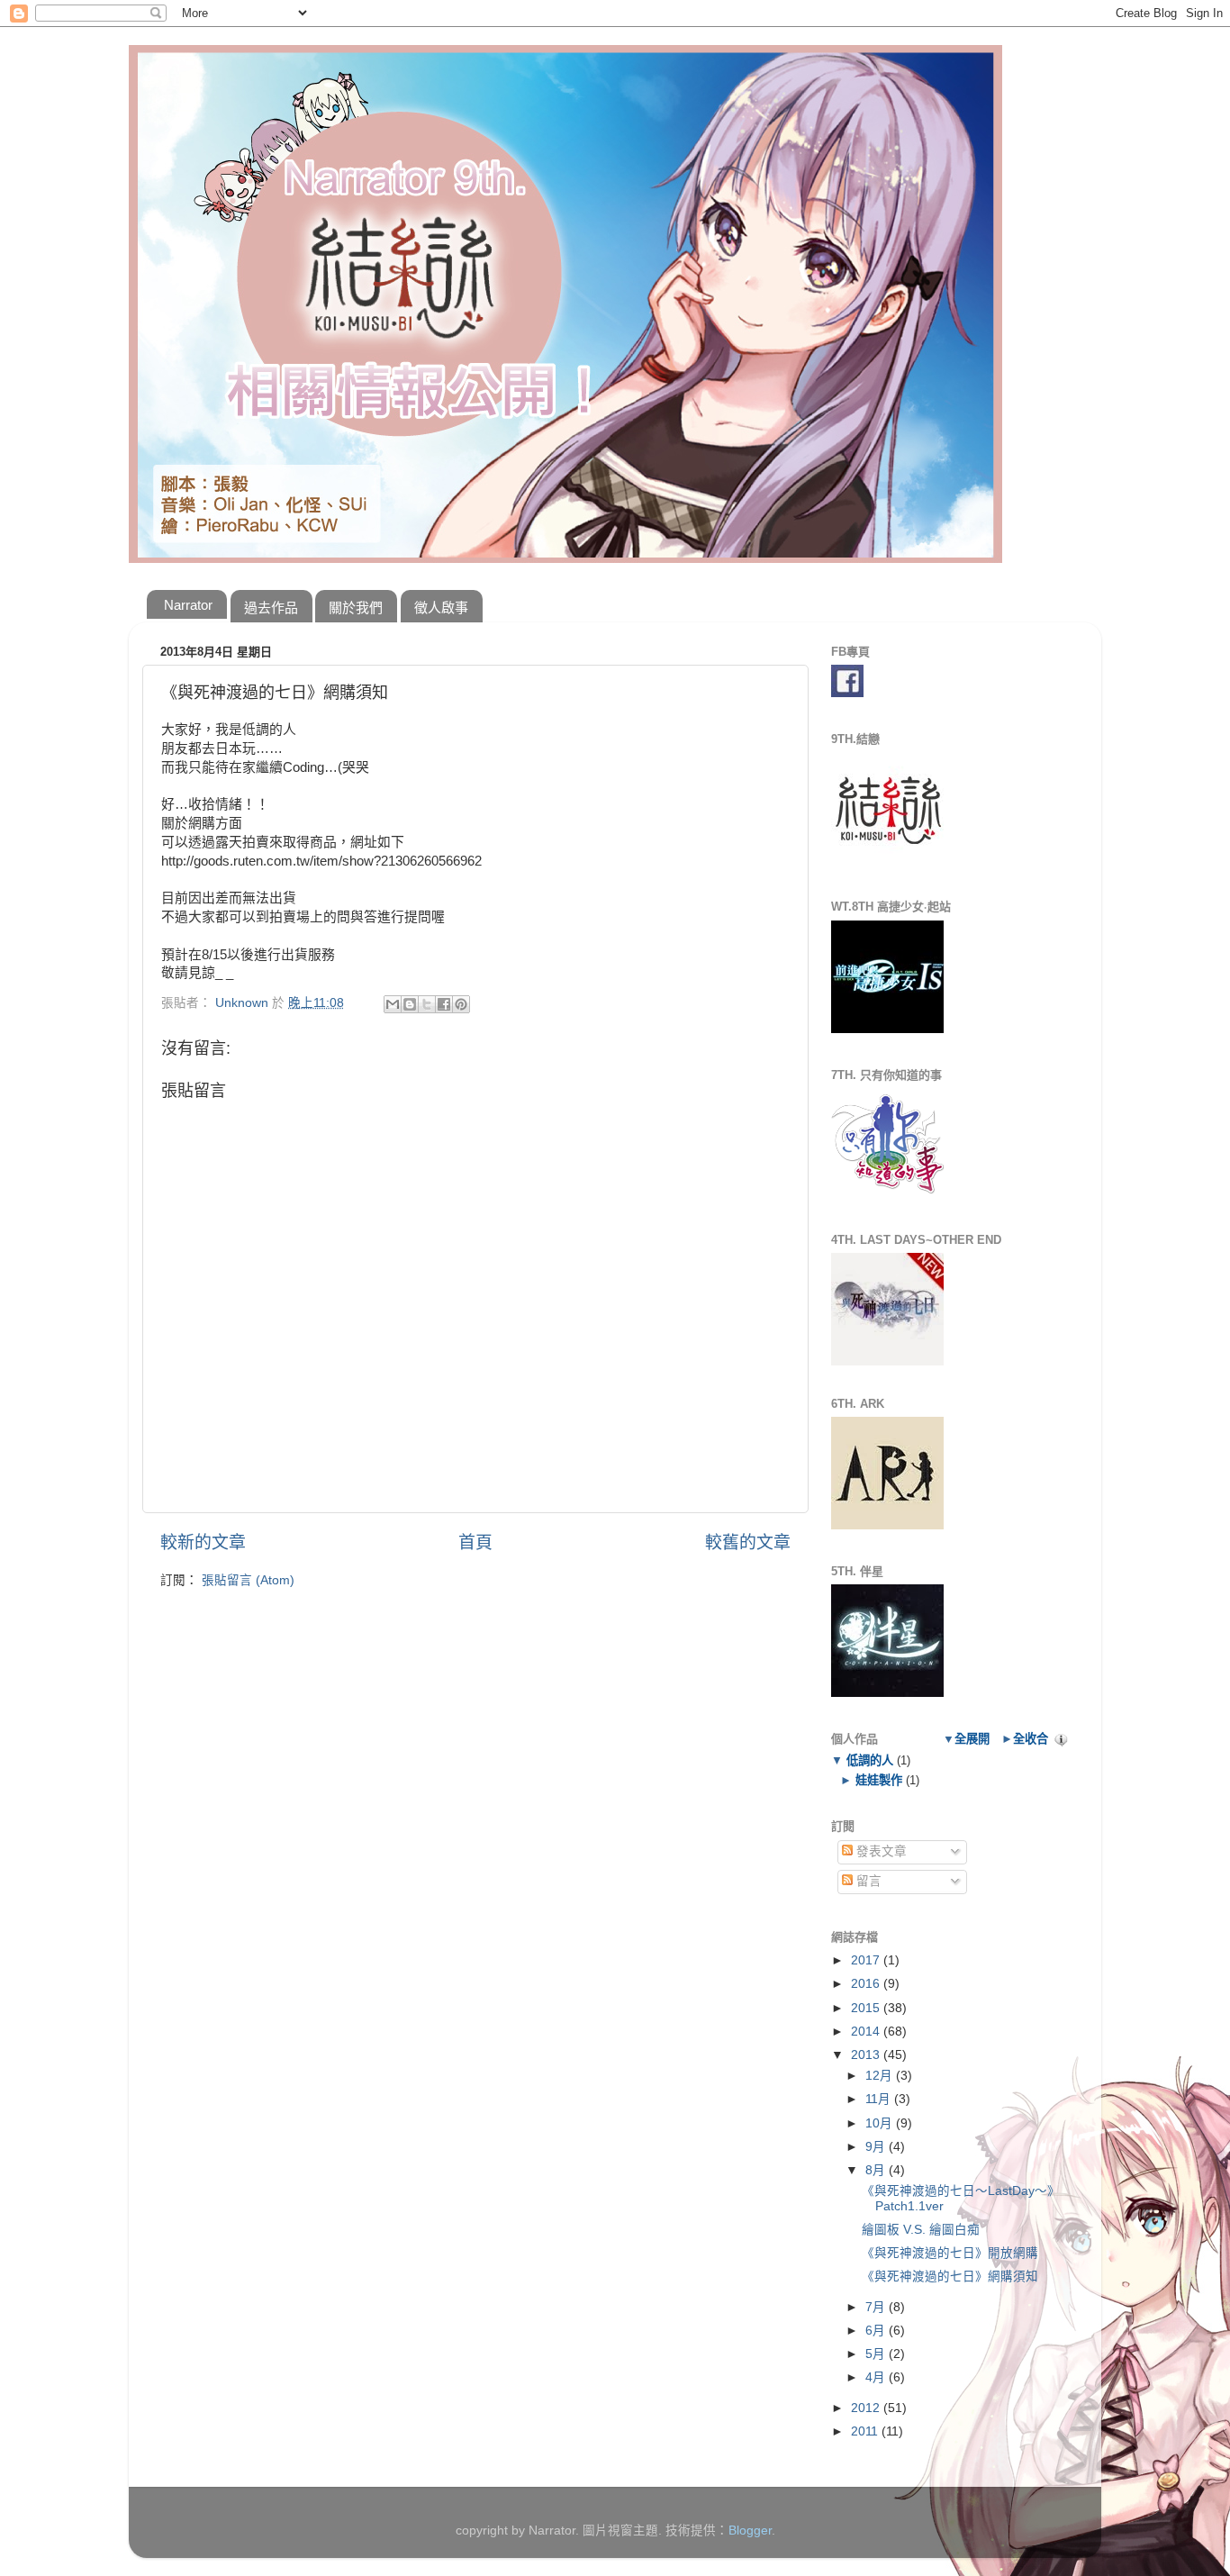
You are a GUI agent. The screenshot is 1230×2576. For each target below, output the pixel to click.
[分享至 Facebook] (444, 1004)
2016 (867, 1984)
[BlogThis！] (410, 1004)
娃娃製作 (879, 1780)
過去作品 (271, 608)
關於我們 (356, 608)
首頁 (475, 1542)
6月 (877, 2331)
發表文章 (880, 1851)
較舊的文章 (748, 1542)
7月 (877, 2307)
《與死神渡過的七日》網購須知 (950, 2277)
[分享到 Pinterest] (461, 1004)
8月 (877, 2170)
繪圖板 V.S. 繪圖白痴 (921, 2230)
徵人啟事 (441, 608)
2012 (867, 2408)
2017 (867, 1960)
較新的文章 (203, 1542)
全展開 (972, 1739)
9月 (877, 2147)
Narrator (188, 605)
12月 (881, 2076)
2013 (867, 2055)
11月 (880, 2099)
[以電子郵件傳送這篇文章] (393, 1004)
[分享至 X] (427, 1004)
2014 (867, 2032)
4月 (877, 2377)
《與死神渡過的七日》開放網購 (950, 2253)
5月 (877, 2354)
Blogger (750, 2531)
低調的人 (870, 1760)
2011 (866, 2431)
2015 (867, 2008)
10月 (881, 2123)
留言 (867, 1881)
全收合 (1031, 1739)
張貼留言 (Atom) (248, 1580)
